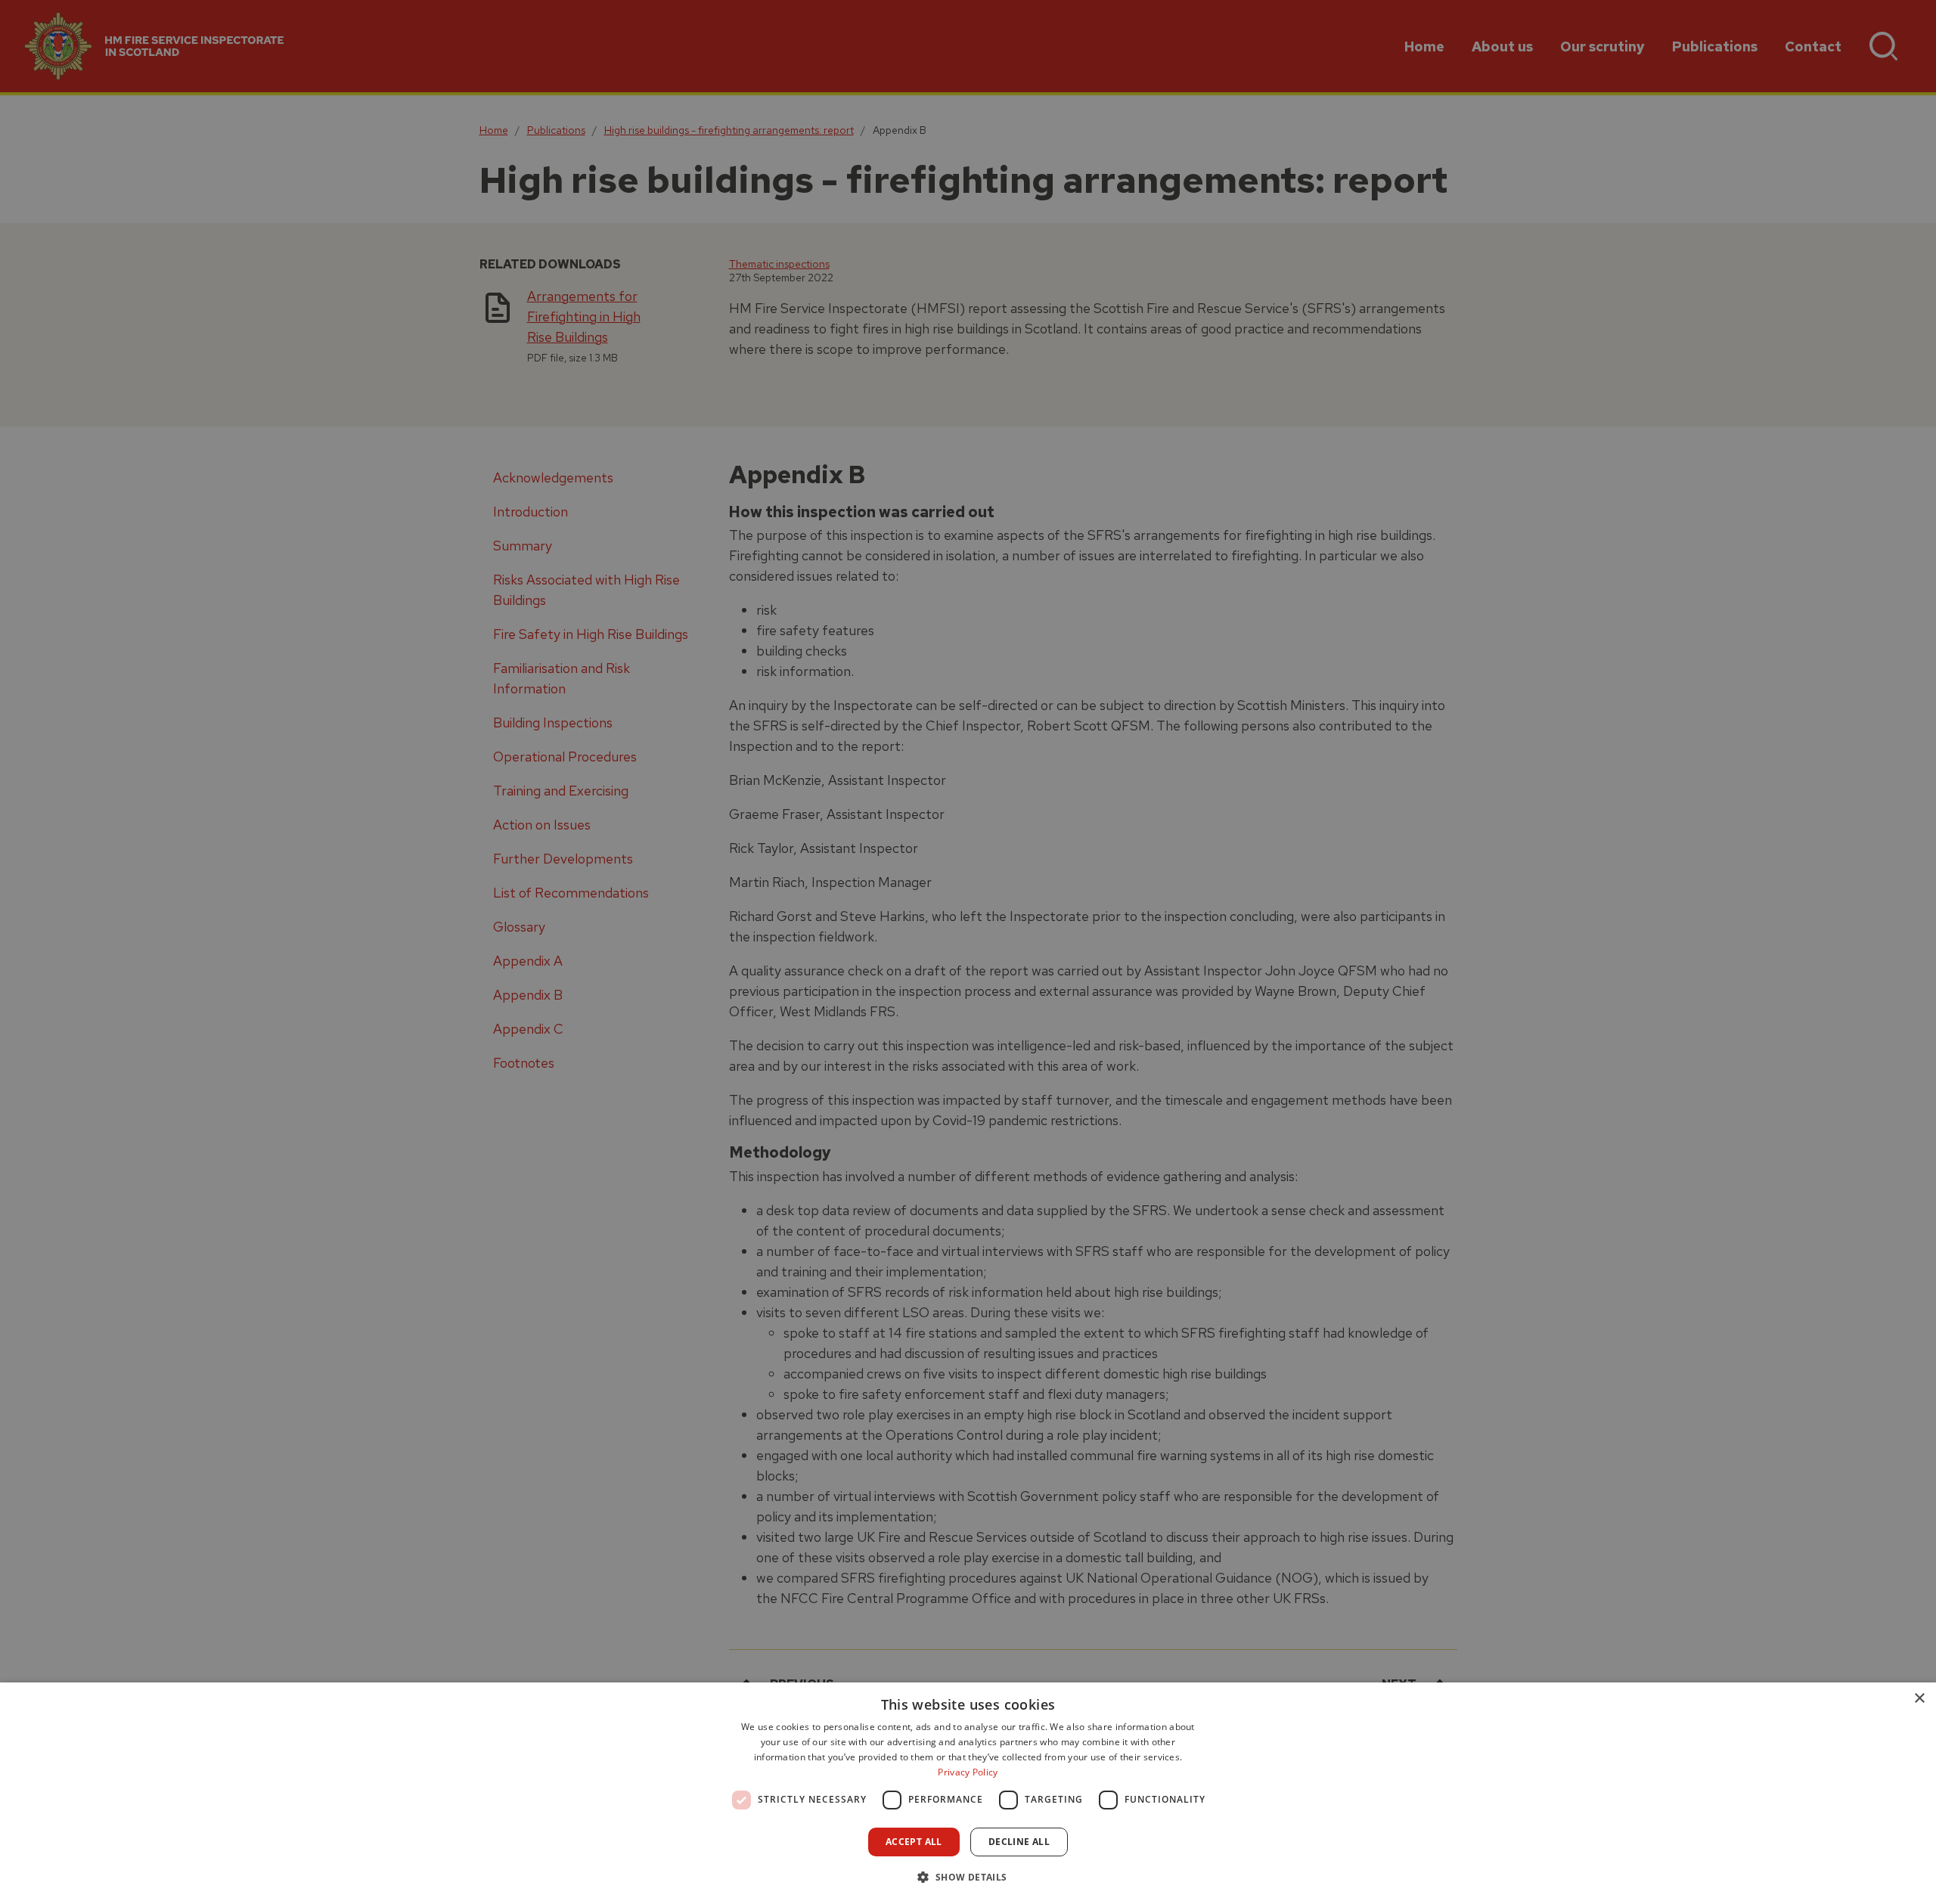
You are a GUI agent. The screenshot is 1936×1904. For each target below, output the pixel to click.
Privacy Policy (968, 1772)
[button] (968, 1877)
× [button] (1919, 1699)
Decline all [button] (1019, 1842)
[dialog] (968, 1793)
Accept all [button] (914, 1842)
